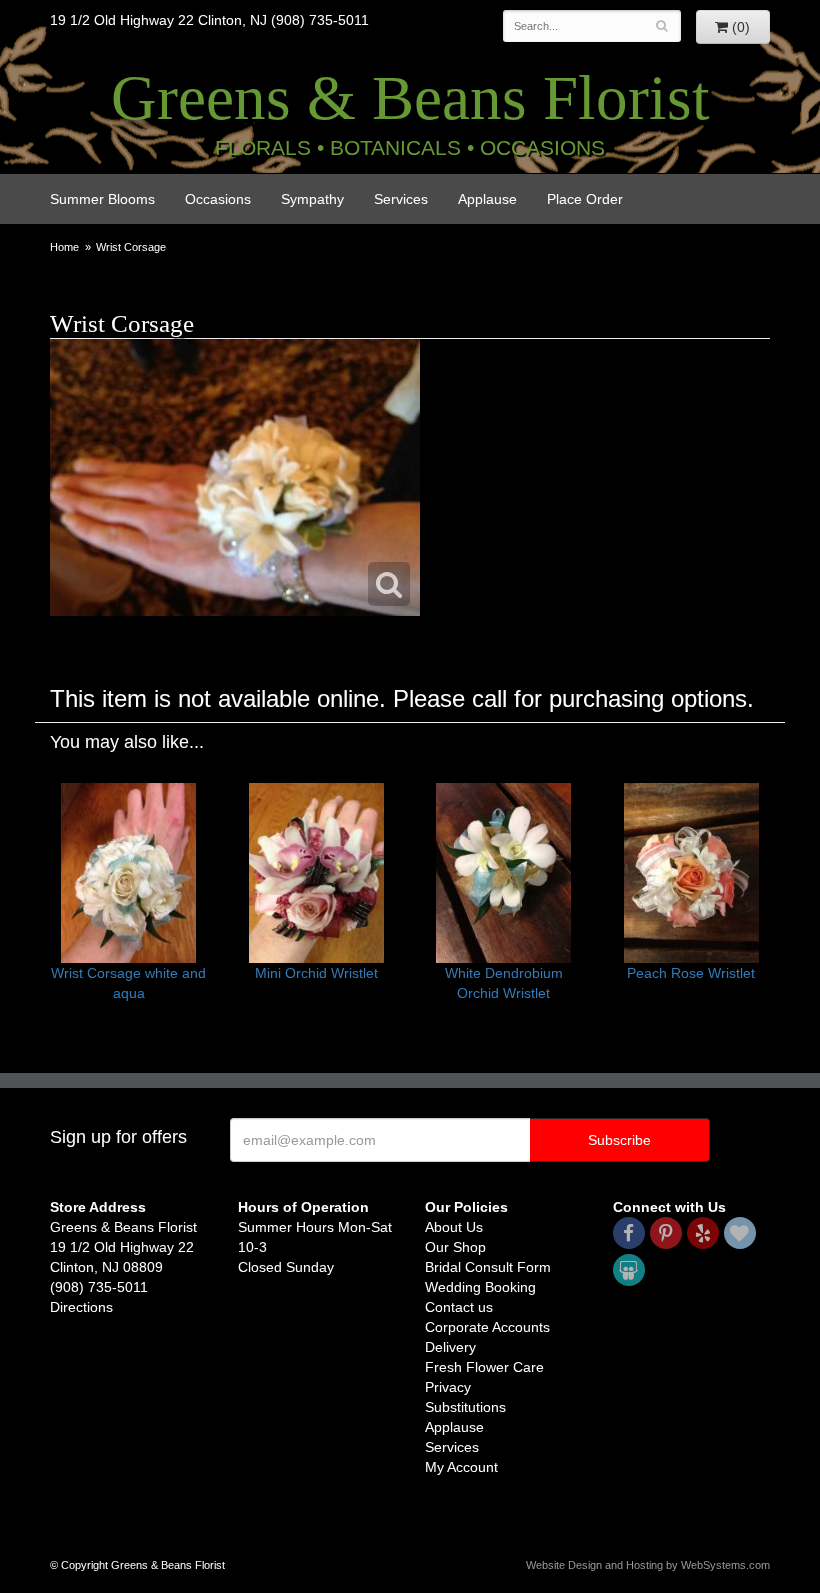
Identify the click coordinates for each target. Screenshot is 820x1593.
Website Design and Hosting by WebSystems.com (648, 1565)
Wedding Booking (480, 1287)
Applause (487, 199)
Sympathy (312, 199)
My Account (461, 1467)
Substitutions (465, 1407)
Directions (81, 1307)
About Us (454, 1227)
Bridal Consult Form (488, 1267)
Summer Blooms (102, 199)
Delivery (450, 1347)
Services (401, 199)
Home (64, 247)
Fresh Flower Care (484, 1367)
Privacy (448, 1387)
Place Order (585, 199)
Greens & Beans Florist (410, 98)
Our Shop (455, 1247)
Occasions (218, 199)
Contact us (459, 1307)
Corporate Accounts (487, 1327)
